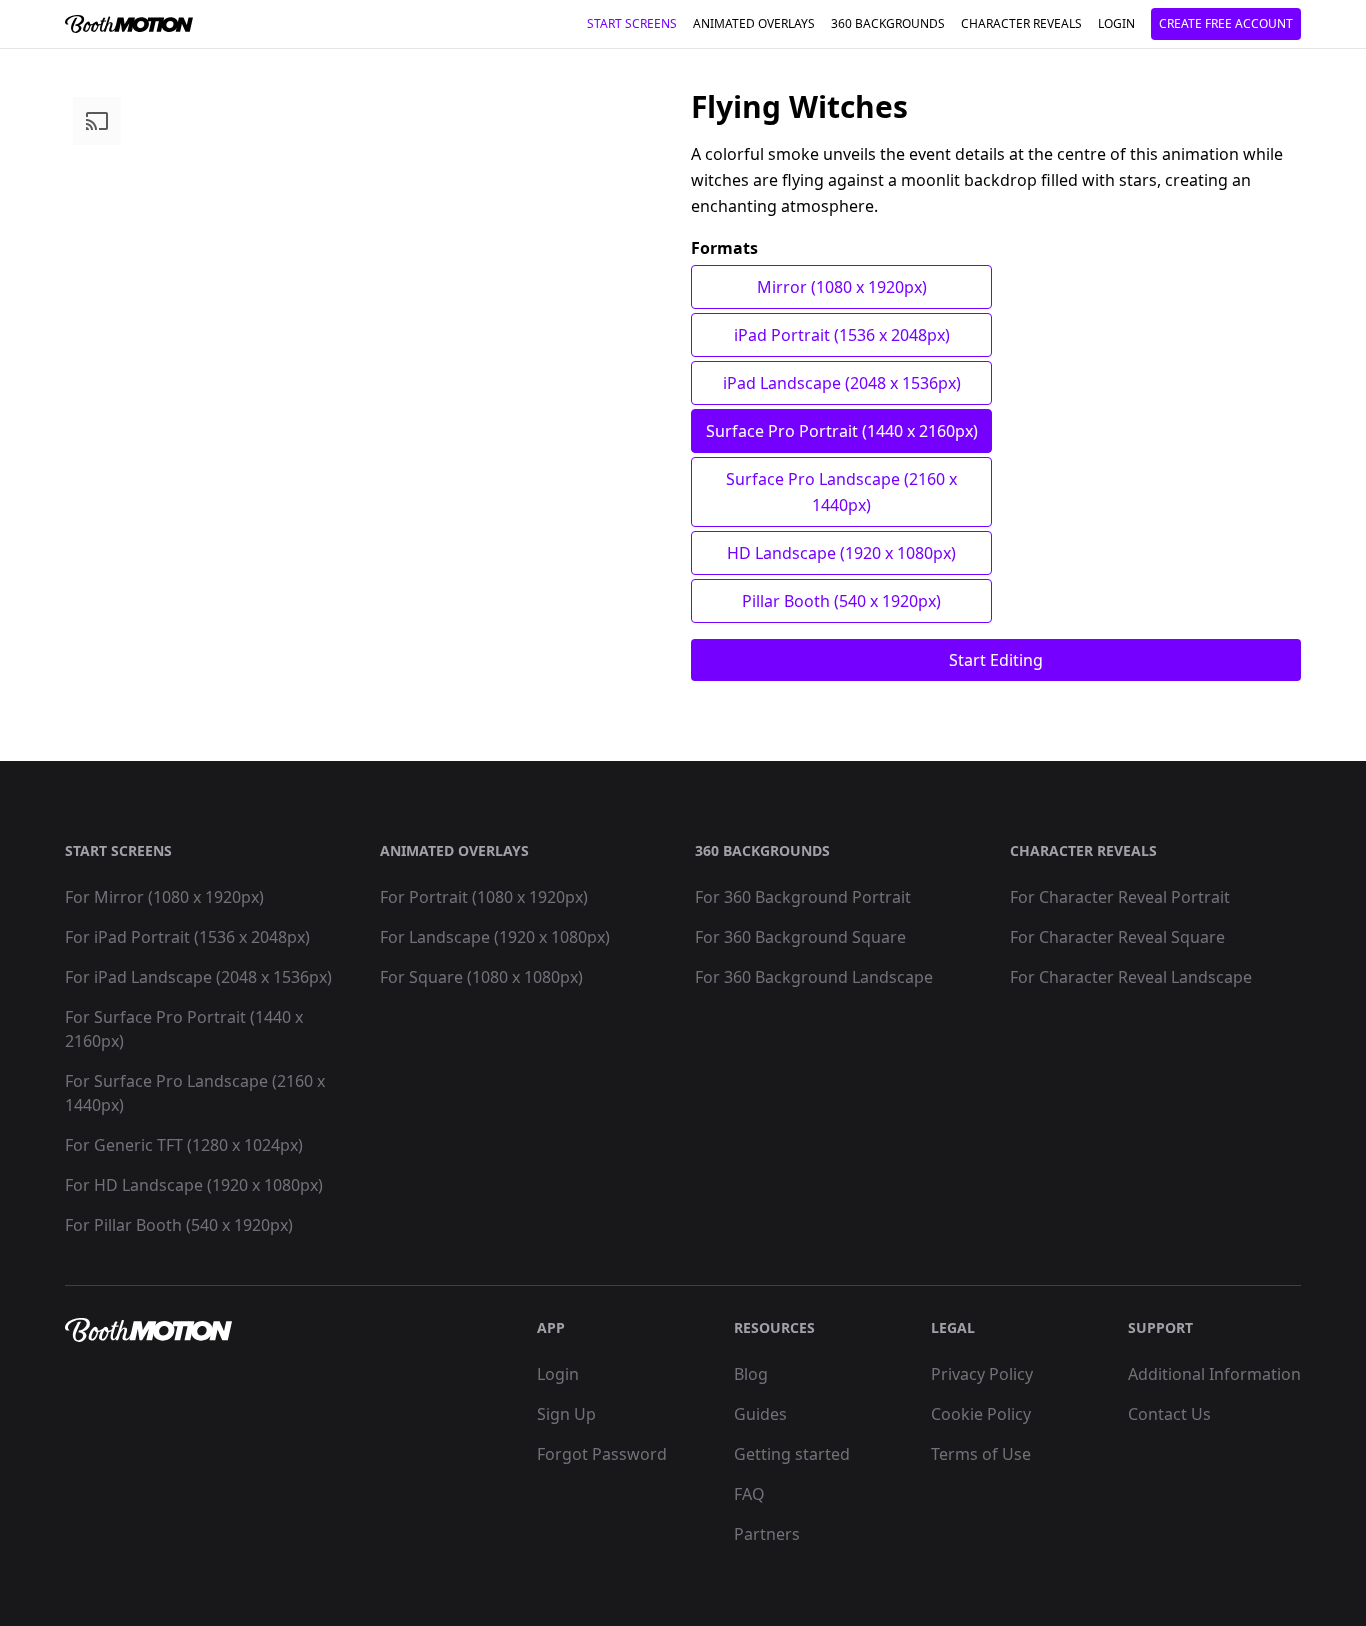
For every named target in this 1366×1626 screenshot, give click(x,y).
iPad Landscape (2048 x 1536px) (842, 383)
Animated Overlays (754, 23)
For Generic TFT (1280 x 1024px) (184, 1145)
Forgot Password (602, 1454)
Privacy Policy (982, 1374)
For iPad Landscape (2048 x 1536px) (198, 977)
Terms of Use (981, 1454)
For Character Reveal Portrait (1120, 897)
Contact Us (1169, 1414)
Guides (760, 1414)
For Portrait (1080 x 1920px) (484, 897)
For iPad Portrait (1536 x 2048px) (187, 937)
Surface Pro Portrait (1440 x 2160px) (842, 431)
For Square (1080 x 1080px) (481, 977)
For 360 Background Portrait (803, 897)
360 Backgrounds (888, 23)
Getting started (792, 1454)
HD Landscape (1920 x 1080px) (841, 553)
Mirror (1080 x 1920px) (842, 287)
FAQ (749, 1494)
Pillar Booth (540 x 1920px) (841, 601)
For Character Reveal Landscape (1131, 977)
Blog (751, 1374)
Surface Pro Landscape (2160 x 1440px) (841, 492)
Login (1116, 23)
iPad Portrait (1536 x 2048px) (842, 335)
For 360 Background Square (800, 937)
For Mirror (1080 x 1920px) (164, 897)
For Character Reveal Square (1117, 937)
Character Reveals (1021, 23)
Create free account (1226, 23)
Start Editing (996, 660)
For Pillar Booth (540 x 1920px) (179, 1225)
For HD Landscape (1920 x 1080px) (194, 1185)
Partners (767, 1534)
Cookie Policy (981, 1414)
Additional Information (1214, 1374)
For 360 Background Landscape (814, 977)
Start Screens (632, 23)
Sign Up (566, 1414)
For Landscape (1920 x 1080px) (495, 937)
